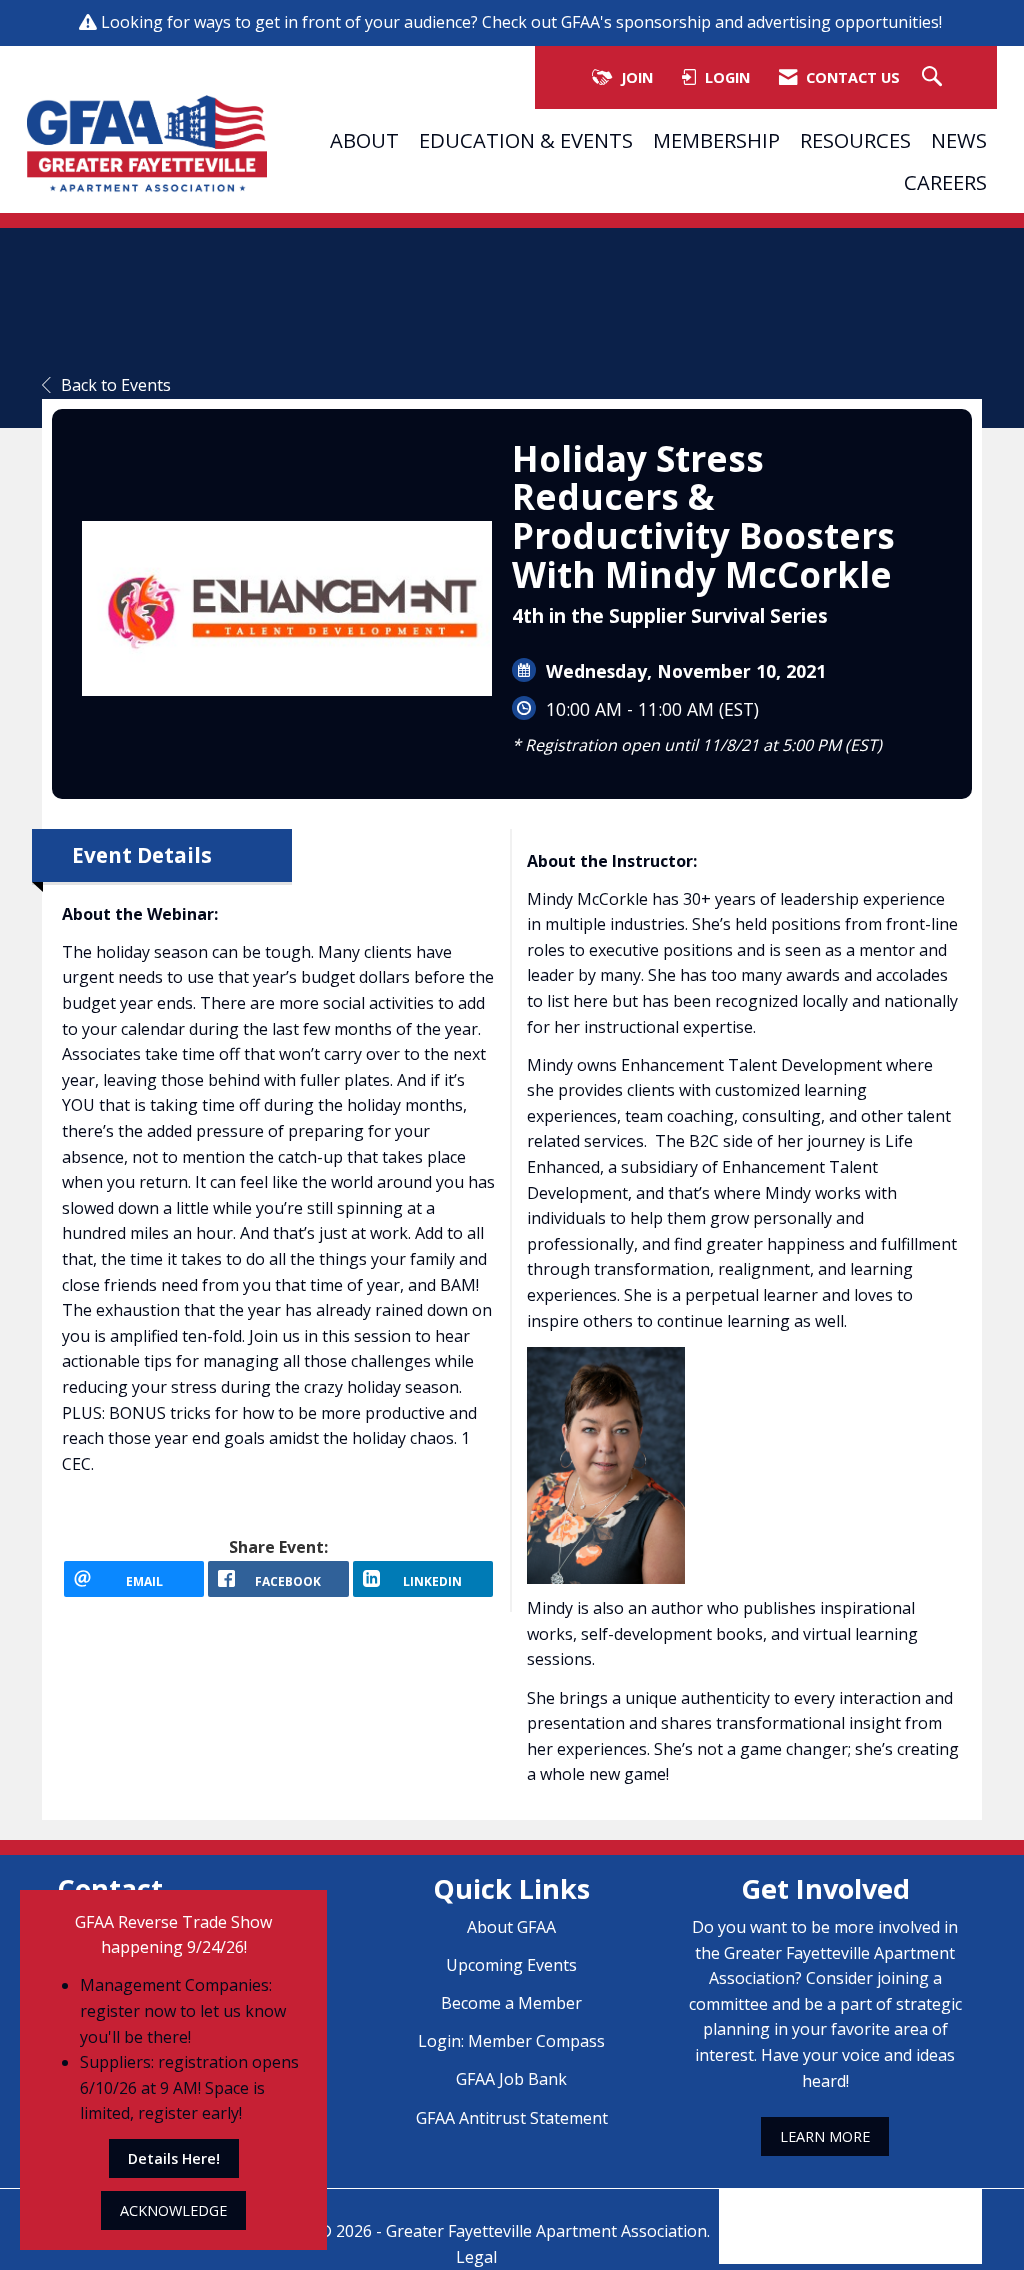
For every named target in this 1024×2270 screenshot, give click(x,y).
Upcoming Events (511, 1965)
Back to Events (116, 385)
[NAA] (850, 2212)
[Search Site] (934, 77)
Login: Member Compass (511, 2041)
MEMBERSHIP (716, 140)
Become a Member (511, 2003)
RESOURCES (855, 140)
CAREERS (945, 182)
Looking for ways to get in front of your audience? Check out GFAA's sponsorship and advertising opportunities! (523, 22)
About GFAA (511, 1927)
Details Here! (174, 2158)
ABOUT (364, 140)
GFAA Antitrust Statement (512, 2118)
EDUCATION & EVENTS (526, 140)
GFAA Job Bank (511, 2079)
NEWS (959, 140)
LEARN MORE (825, 2136)
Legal (476, 2257)
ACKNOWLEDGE (173, 2210)
